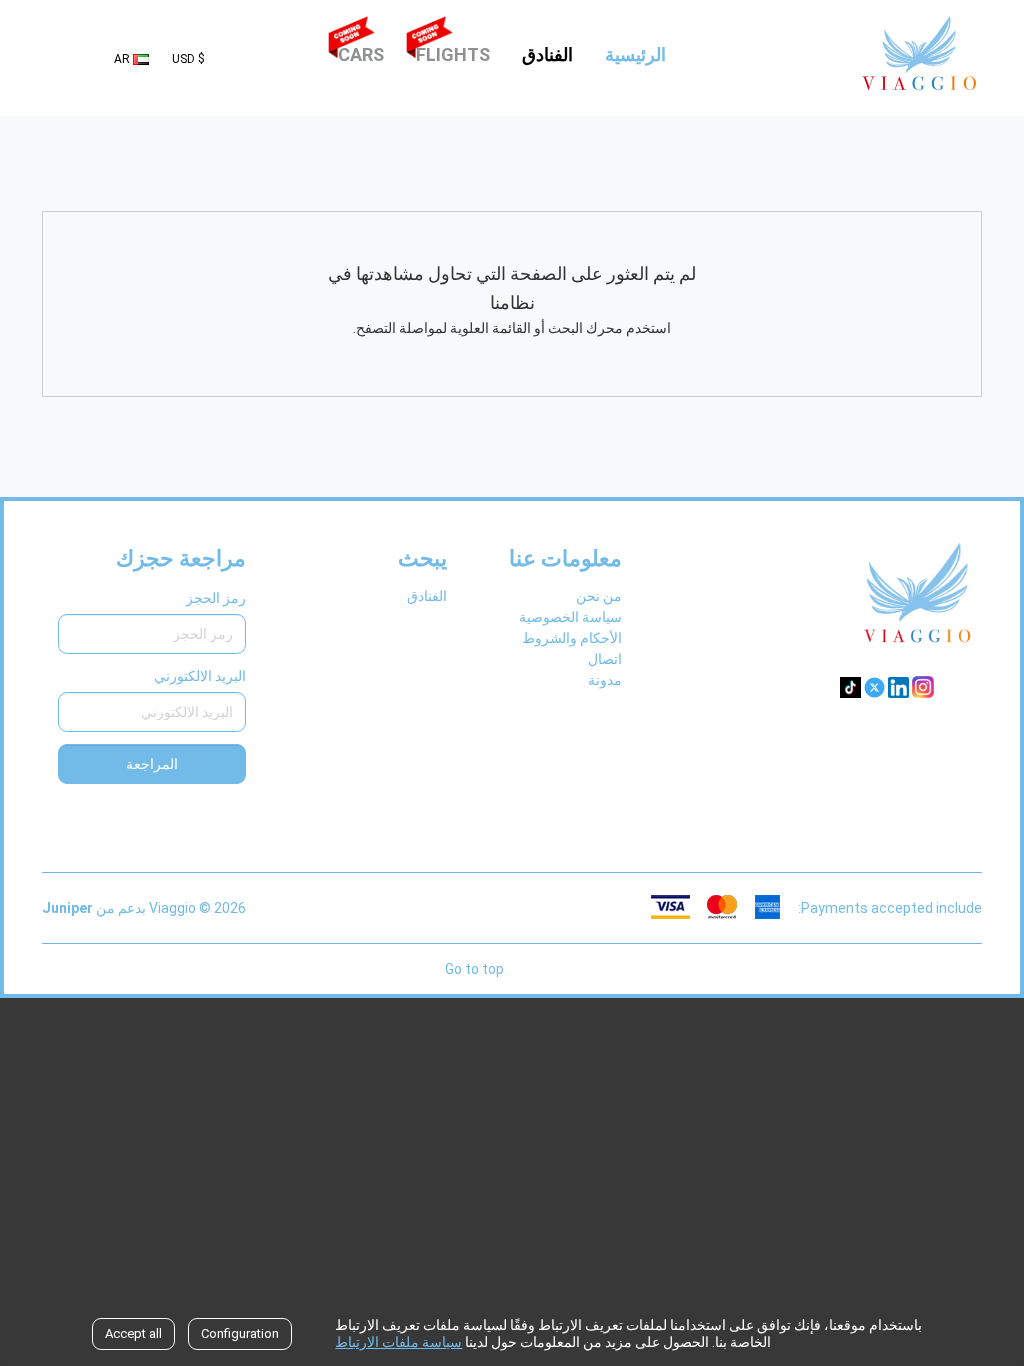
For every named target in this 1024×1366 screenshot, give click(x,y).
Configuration (240, 1333)
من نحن (599, 596)
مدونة (605, 680)
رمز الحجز (216, 598)
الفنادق (547, 54)
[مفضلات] (239, 58)
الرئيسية (632, 54)
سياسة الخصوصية (570, 617)
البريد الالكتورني (200, 676)
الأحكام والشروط (572, 638)
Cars (361, 54)
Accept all (133, 1333)
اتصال (605, 659)
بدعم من (94, 908)
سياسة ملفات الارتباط (398, 1342)
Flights (453, 54)
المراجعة (152, 764)
